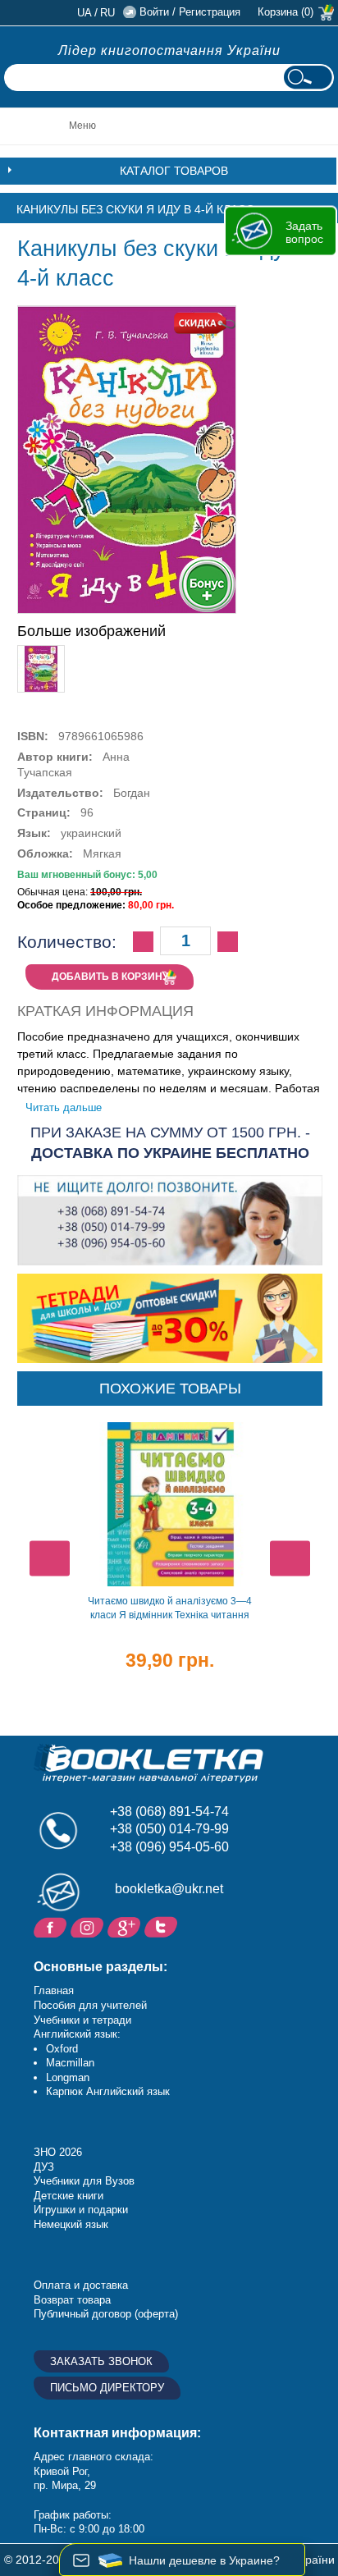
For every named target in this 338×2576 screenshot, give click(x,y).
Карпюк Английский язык (108, 2091)
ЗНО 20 (52, 2152)
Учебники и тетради (82, 2020)
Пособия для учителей (90, 2005)
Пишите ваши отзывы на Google (126, 1926)
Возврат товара (72, 2300)
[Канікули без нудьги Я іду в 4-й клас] (41, 652)
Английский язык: (77, 2034)
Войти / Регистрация (190, 12)
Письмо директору (107, 2388)
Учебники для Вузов (84, 2181)
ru (107, 13)
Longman (68, 2077)
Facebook (52, 1926)
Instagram (89, 1926)
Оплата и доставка (81, 2285)
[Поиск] (308, 78)
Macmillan (70, 2063)
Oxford (62, 2049)
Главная (54, 1990)
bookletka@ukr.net (169, 1889)
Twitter (163, 1926)
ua (84, 13)
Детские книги (69, 2196)
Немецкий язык (71, 2224)
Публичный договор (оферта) (106, 2314)
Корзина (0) (285, 12)
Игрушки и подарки (81, 2210)
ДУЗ (44, 2167)
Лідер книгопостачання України (169, 50)
